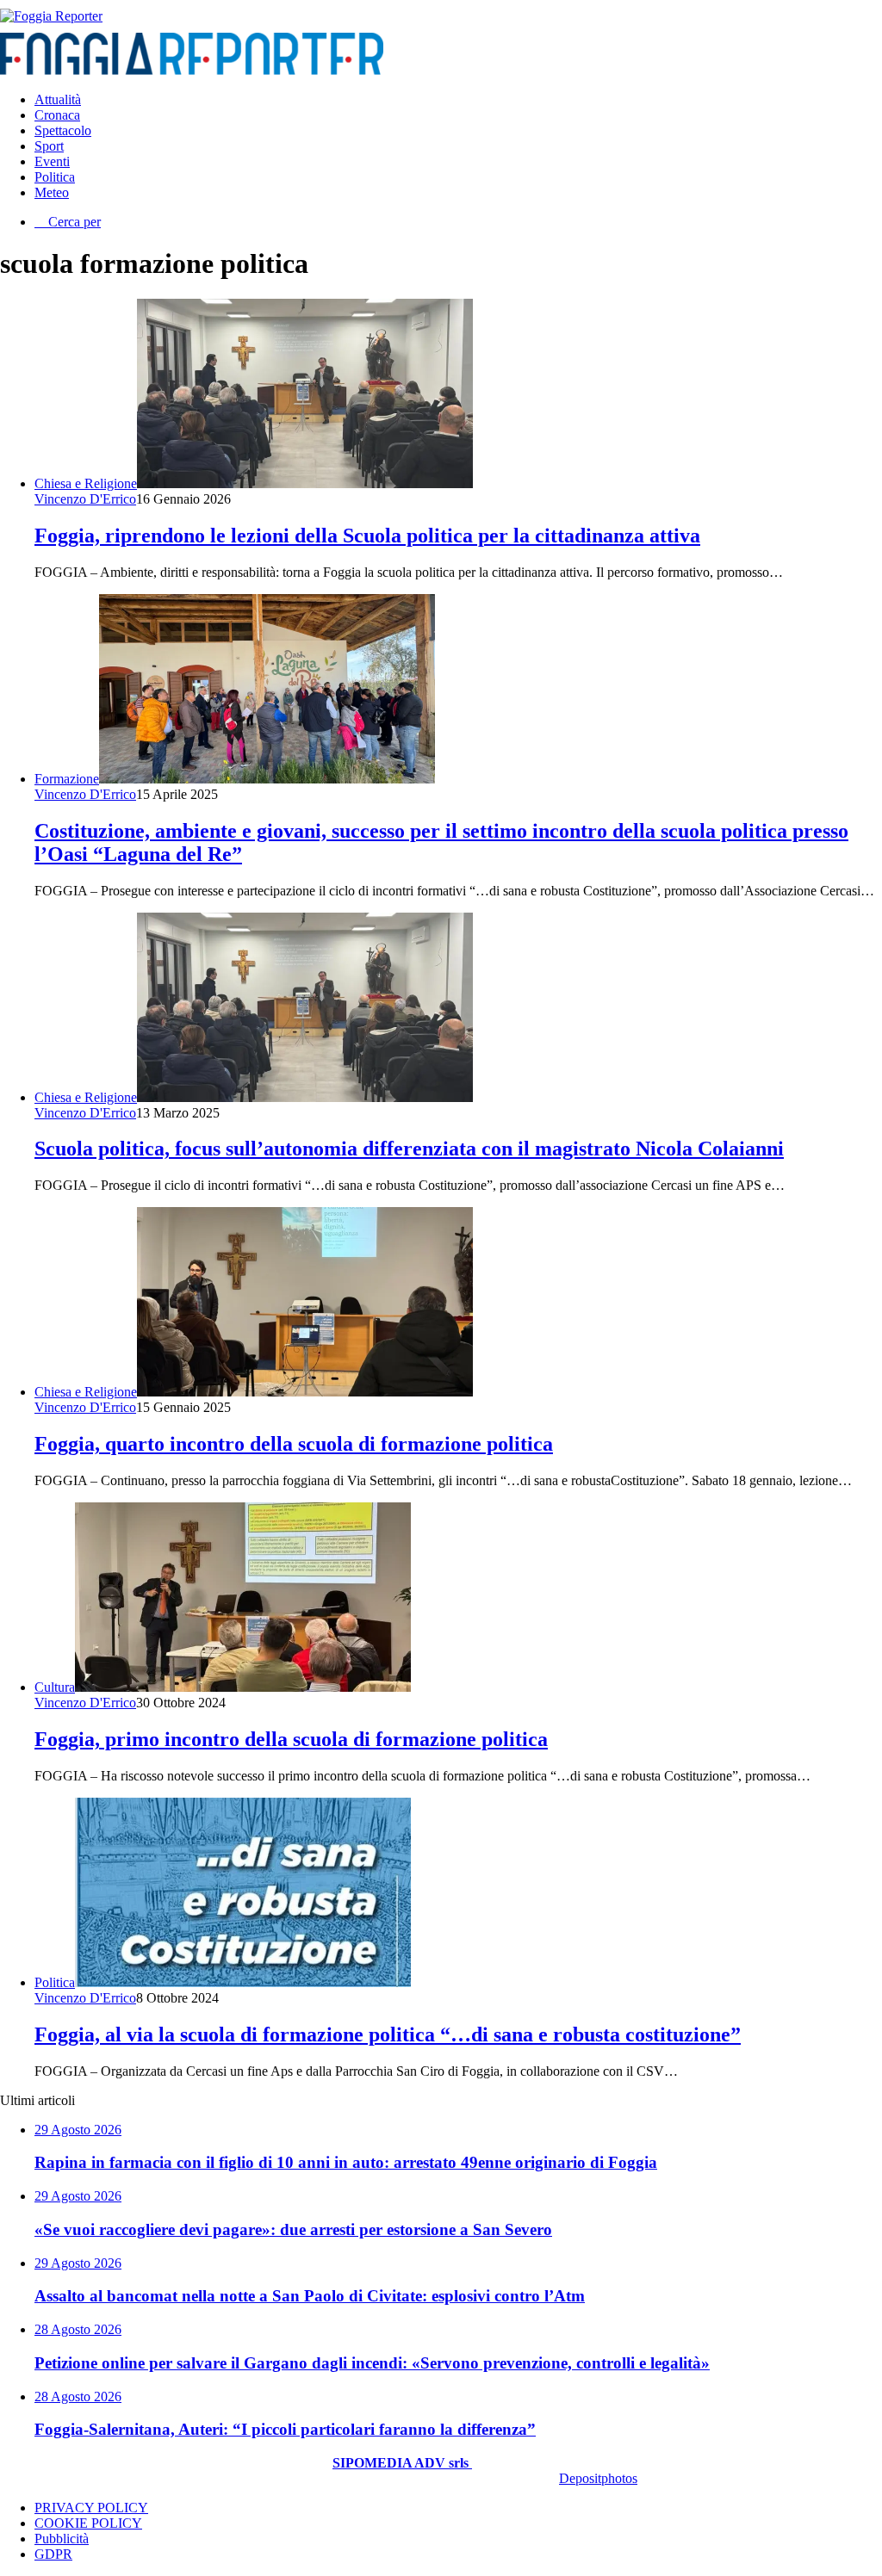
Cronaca (57, 115)
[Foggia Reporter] (51, 16)
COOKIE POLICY (88, 2523)
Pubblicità (62, 2539)
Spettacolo (63, 130)
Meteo (52, 192)
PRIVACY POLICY (91, 2508)
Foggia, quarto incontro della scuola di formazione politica (294, 1444)
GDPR (53, 2554)
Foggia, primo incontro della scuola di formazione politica (291, 1739)
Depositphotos (598, 2478)
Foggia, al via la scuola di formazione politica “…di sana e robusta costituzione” (388, 2034)
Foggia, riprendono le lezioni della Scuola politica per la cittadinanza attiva (367, 536)
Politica (55, 177)
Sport (49, 146)
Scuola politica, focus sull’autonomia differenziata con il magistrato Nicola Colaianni (409, 1149)
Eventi (52, 161)
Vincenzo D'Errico (85, 499)
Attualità (58, 99)
